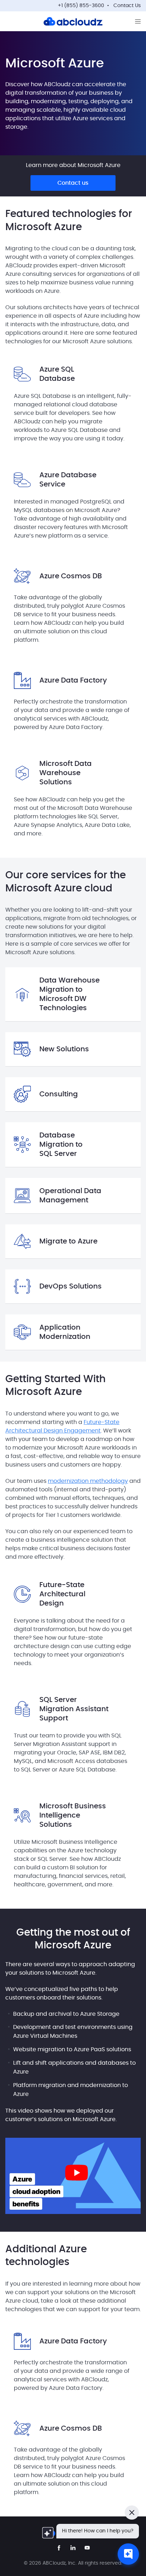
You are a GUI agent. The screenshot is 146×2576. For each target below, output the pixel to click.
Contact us (73, 183)
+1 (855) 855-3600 (81, 6)
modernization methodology (88, 1481)
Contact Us (127, 6)
